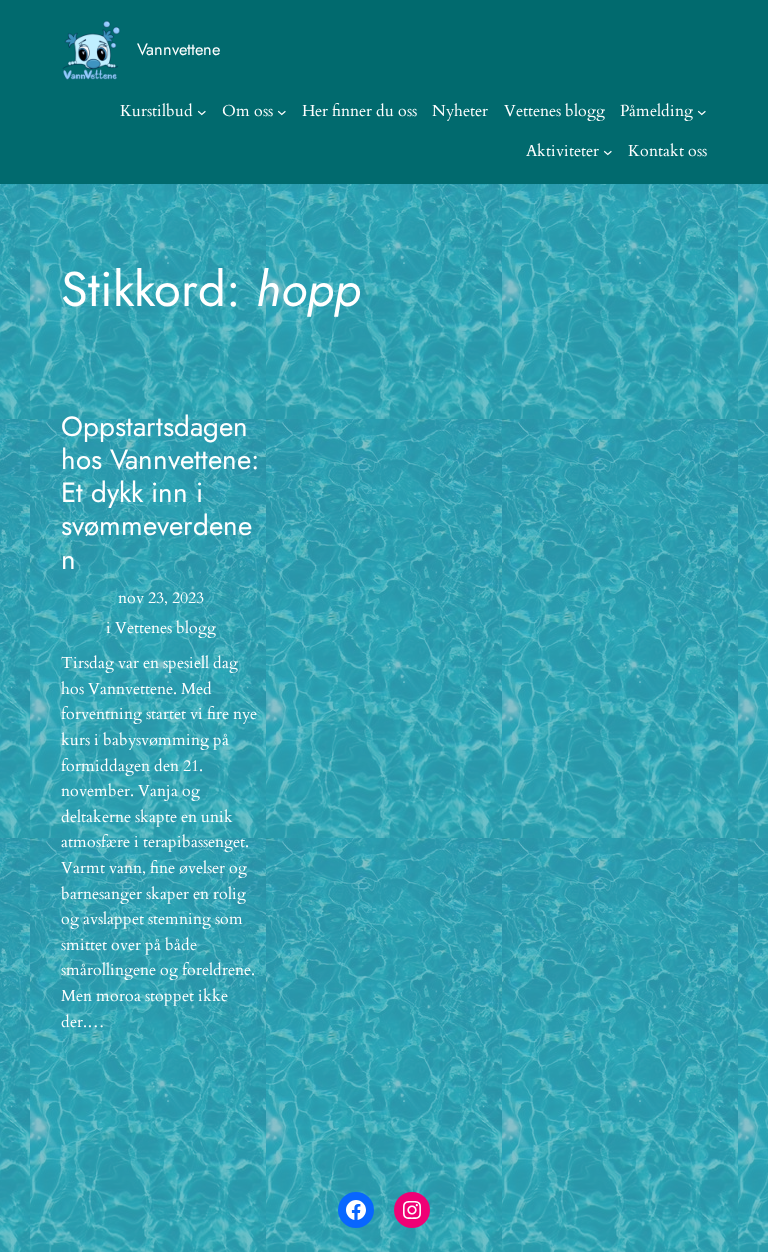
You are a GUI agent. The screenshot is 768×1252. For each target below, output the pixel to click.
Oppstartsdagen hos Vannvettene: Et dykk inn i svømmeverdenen (160, 493)
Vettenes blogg (165, 628)
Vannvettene (178, 49)
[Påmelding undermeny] (702, 112)
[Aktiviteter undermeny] (608, 152)
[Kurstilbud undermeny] (202, 112)
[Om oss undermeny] (282, 112)
